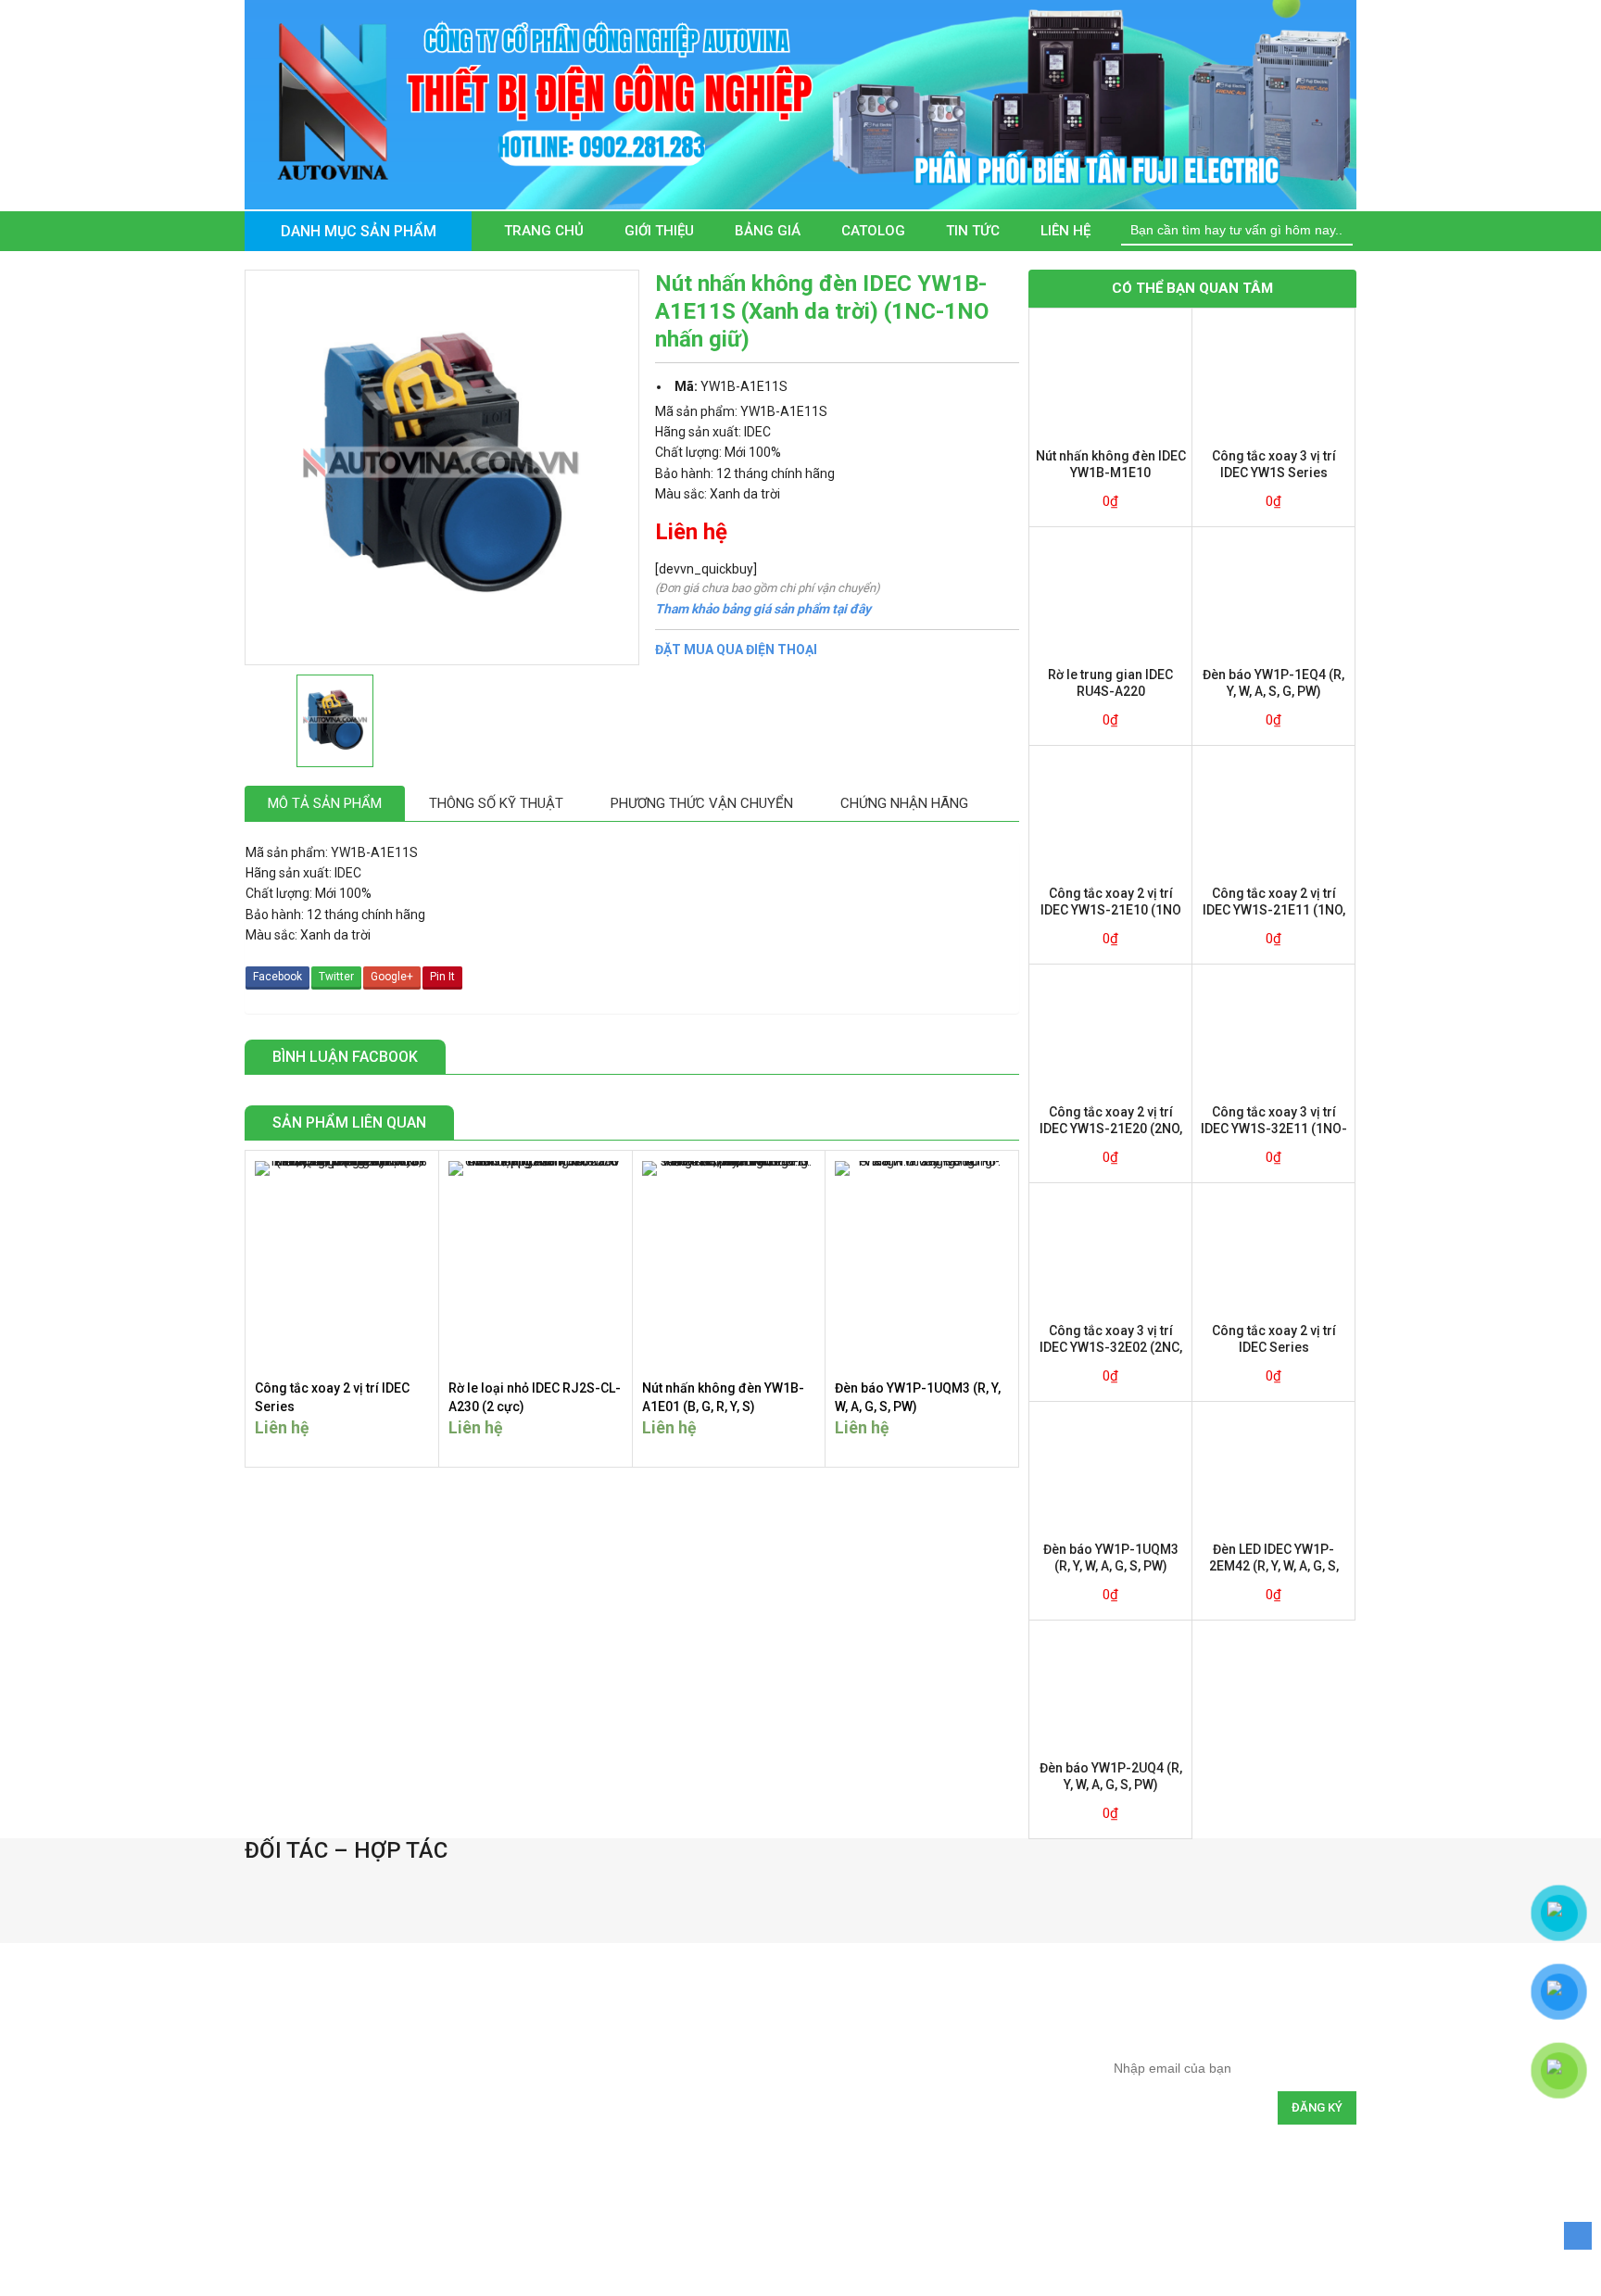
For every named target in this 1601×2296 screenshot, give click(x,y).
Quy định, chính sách (909, 2016)
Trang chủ (544, 231)
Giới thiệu (659, 231)
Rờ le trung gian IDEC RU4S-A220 (1110, 683)
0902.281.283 (334, 2155)
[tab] (325, 804)
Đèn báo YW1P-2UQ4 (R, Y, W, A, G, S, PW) (1111, 1776)
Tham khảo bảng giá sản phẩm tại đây (763, 609)
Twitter (336, 977)
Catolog (873, 231)
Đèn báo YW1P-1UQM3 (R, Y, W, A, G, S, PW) (918, 1397)
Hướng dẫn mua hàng (662, 2016)
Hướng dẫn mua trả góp (668, 2056)
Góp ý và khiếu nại (902, 2179)
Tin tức (973, 231)
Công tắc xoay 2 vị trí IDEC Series (332, 1397)
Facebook (277, 977)
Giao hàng (631, 2097)
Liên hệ (1065, 231)
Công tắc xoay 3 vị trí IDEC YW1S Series (1274, 464)
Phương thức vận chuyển (702, 803)
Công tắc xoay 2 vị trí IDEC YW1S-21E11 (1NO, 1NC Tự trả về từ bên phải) (1273, 902)
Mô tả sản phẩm (325, 803)
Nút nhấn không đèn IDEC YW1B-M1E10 (1111, 464)
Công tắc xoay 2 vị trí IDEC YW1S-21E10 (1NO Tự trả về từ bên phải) (1111, 902)
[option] (314, 1882)
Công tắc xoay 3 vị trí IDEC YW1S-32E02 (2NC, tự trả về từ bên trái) (1111, 1339)
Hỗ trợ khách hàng (652, 2138)
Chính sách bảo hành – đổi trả (933, 2056)
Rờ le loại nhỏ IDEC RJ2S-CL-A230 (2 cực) (535, 1397)
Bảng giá (768, 231)
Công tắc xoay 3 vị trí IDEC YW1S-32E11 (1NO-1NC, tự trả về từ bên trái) (1274, 1121)
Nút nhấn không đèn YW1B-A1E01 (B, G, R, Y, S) (723, 1397)
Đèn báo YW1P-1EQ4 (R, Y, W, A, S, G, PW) (1273, 683)
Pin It (442, 977)
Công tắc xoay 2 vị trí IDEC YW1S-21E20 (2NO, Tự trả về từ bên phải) (1111, 1121)
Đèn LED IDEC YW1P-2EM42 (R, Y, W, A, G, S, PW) (1274, 1558)
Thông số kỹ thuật (496, 803)
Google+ (392, 977)
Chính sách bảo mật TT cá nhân (937, 2138)
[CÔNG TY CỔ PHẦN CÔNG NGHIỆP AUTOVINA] (800, 104)
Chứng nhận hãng (904, 803)
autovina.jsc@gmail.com (354, 2124)
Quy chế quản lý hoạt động (925, 2097)
